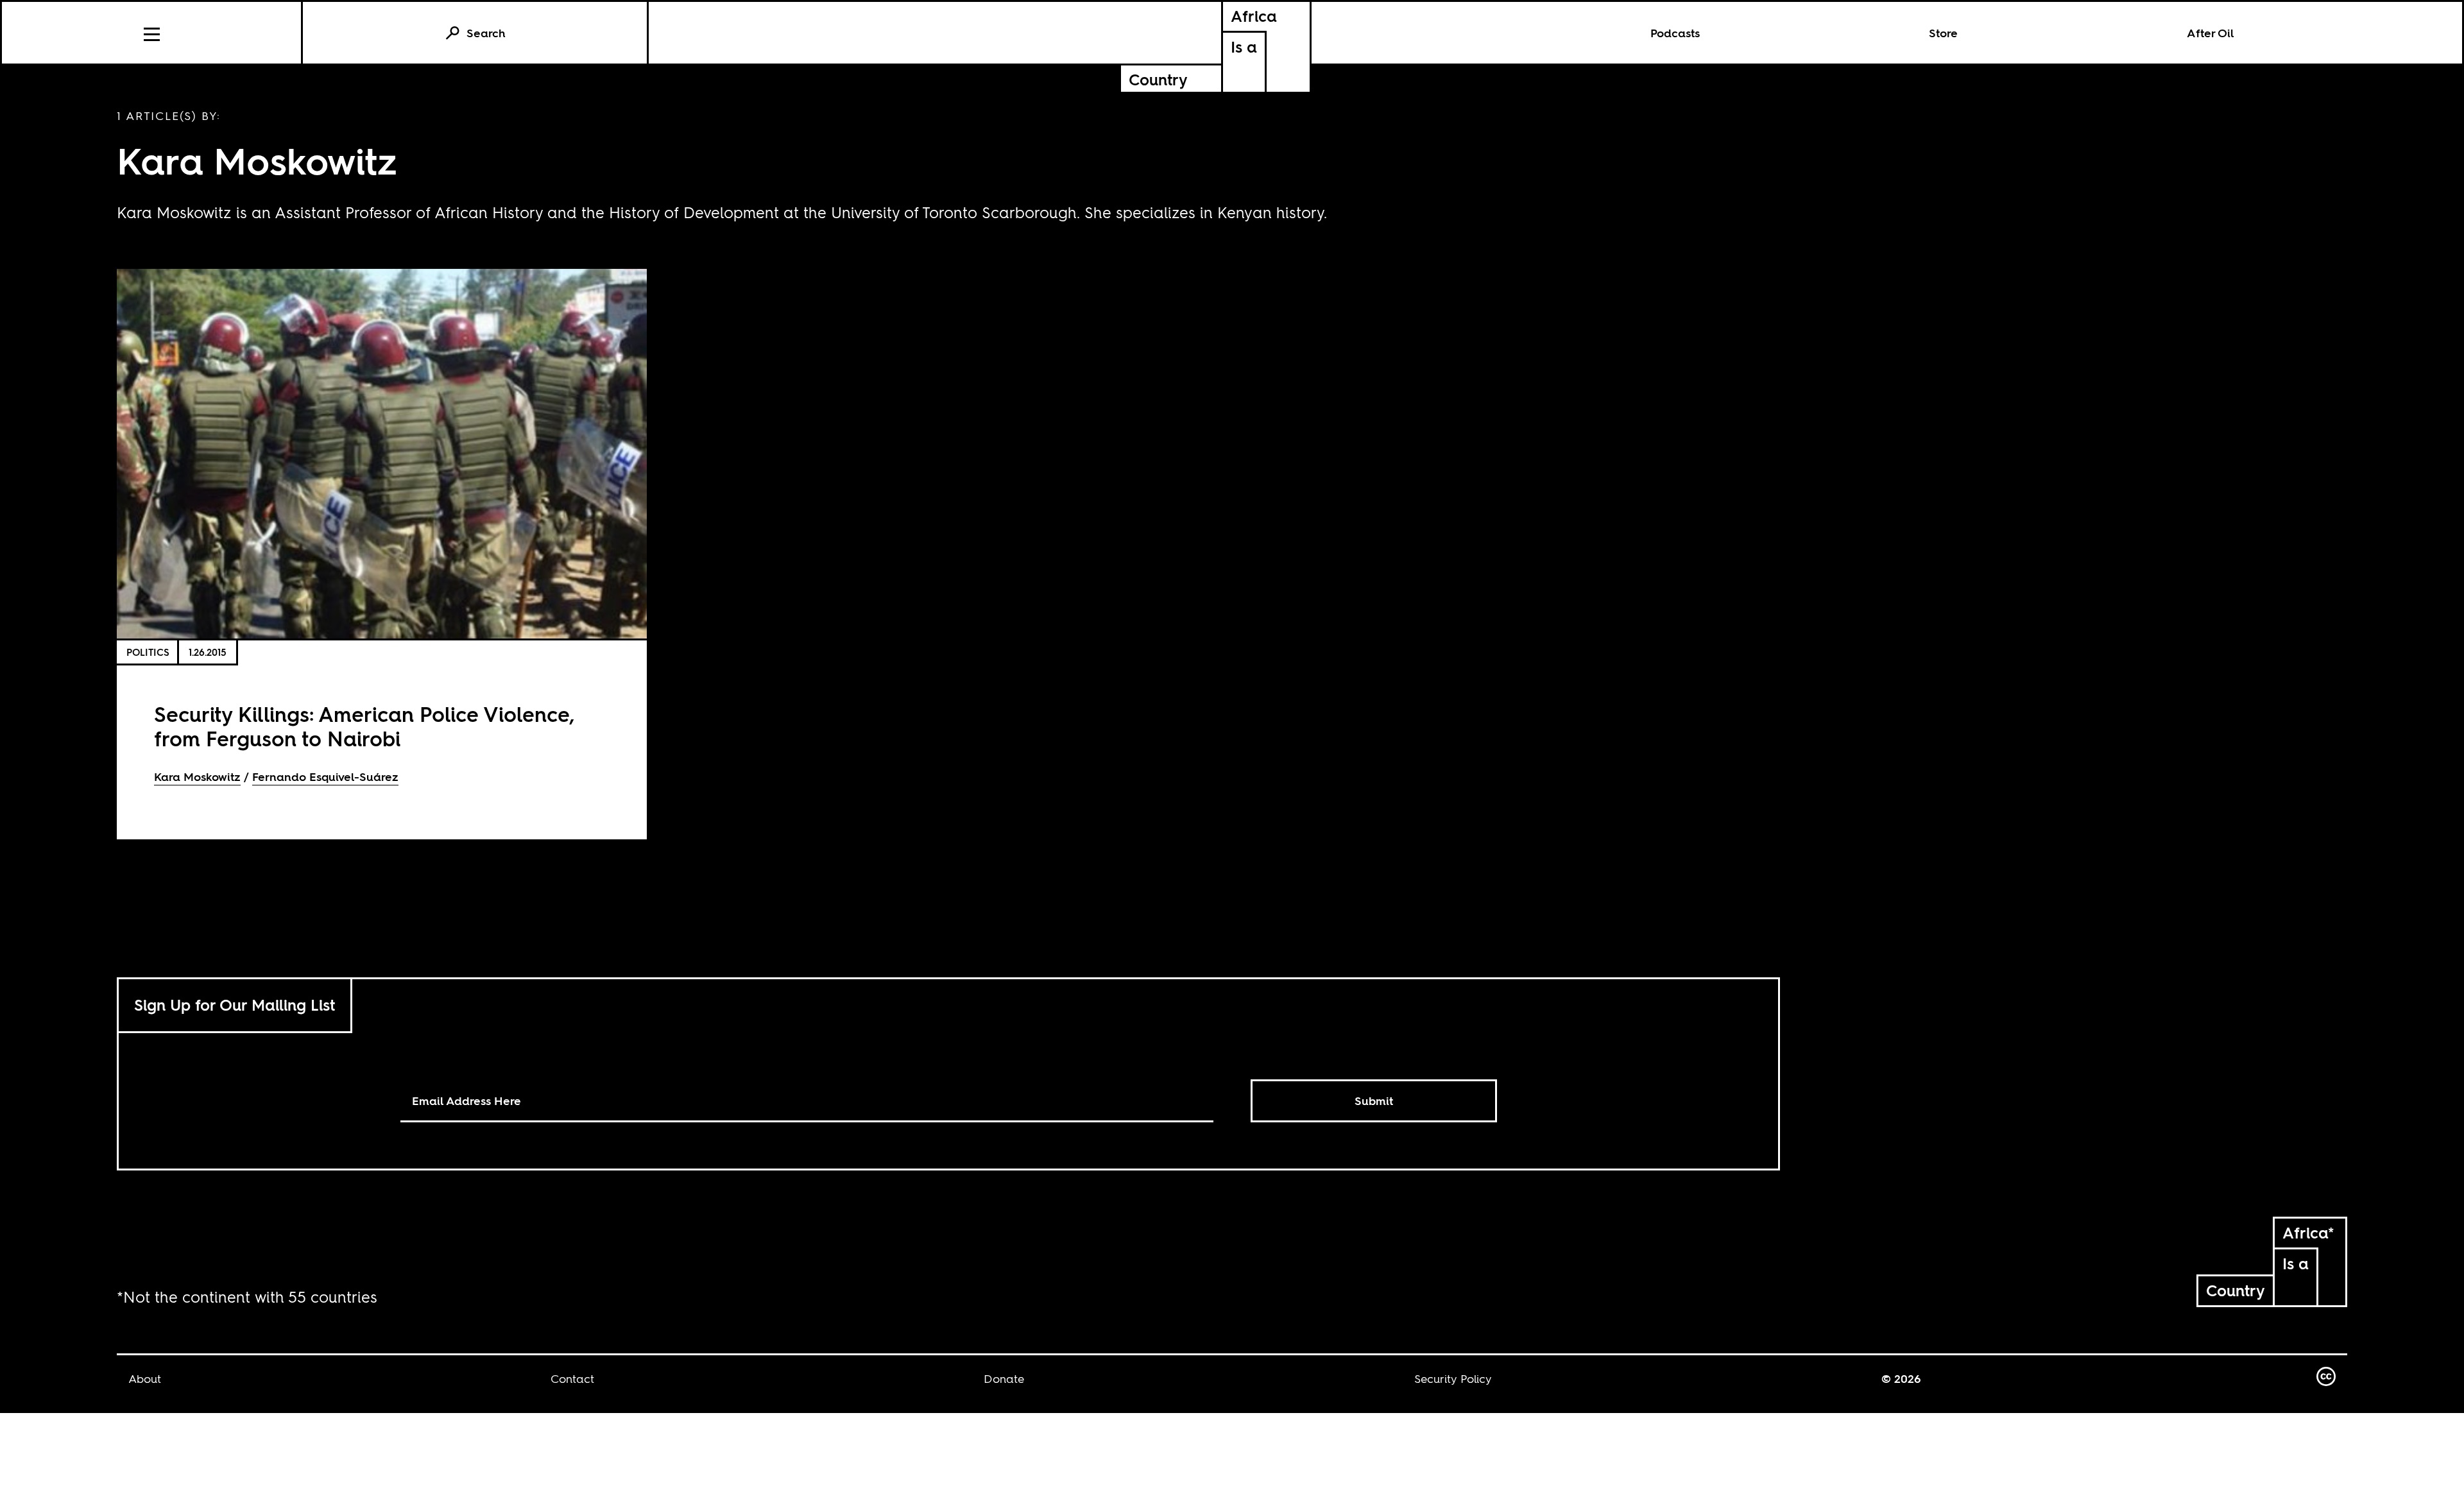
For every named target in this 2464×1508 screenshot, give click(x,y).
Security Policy (1453, 1379)
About (145, 1379)
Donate (1004, 1379)
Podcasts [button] (1675, 33)
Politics (148, 652)
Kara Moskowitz (197, 777)
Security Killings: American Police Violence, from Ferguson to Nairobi (364, 727)
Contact (572, 1379)
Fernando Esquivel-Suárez (325, 777)
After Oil (2211, 33)
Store (1943, 33)
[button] (152, 33)
